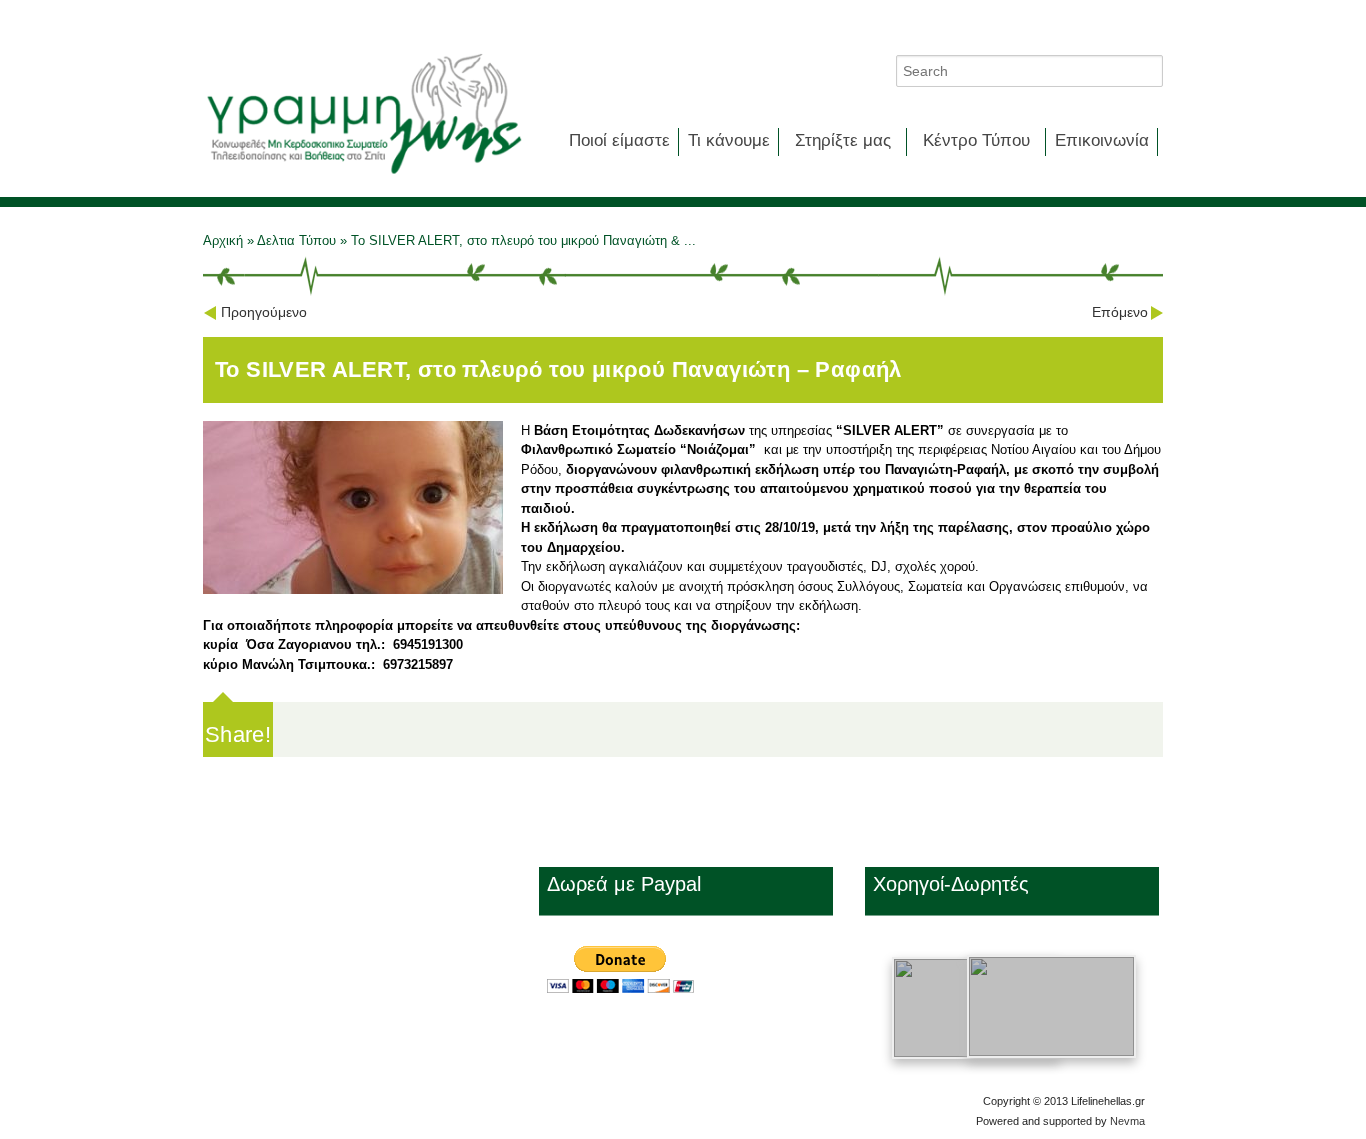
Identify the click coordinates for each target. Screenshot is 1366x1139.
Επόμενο (1120, 312)
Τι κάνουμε (729, 140)
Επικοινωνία (1102, 140)
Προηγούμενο (264, 312)
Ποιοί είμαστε (619, 140)
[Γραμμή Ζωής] (363, 175)
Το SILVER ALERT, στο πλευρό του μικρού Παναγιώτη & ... (523, 240)
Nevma (1127, 1121)
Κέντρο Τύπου (976, 140)
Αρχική (225, 240)
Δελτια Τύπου (296, 240)
